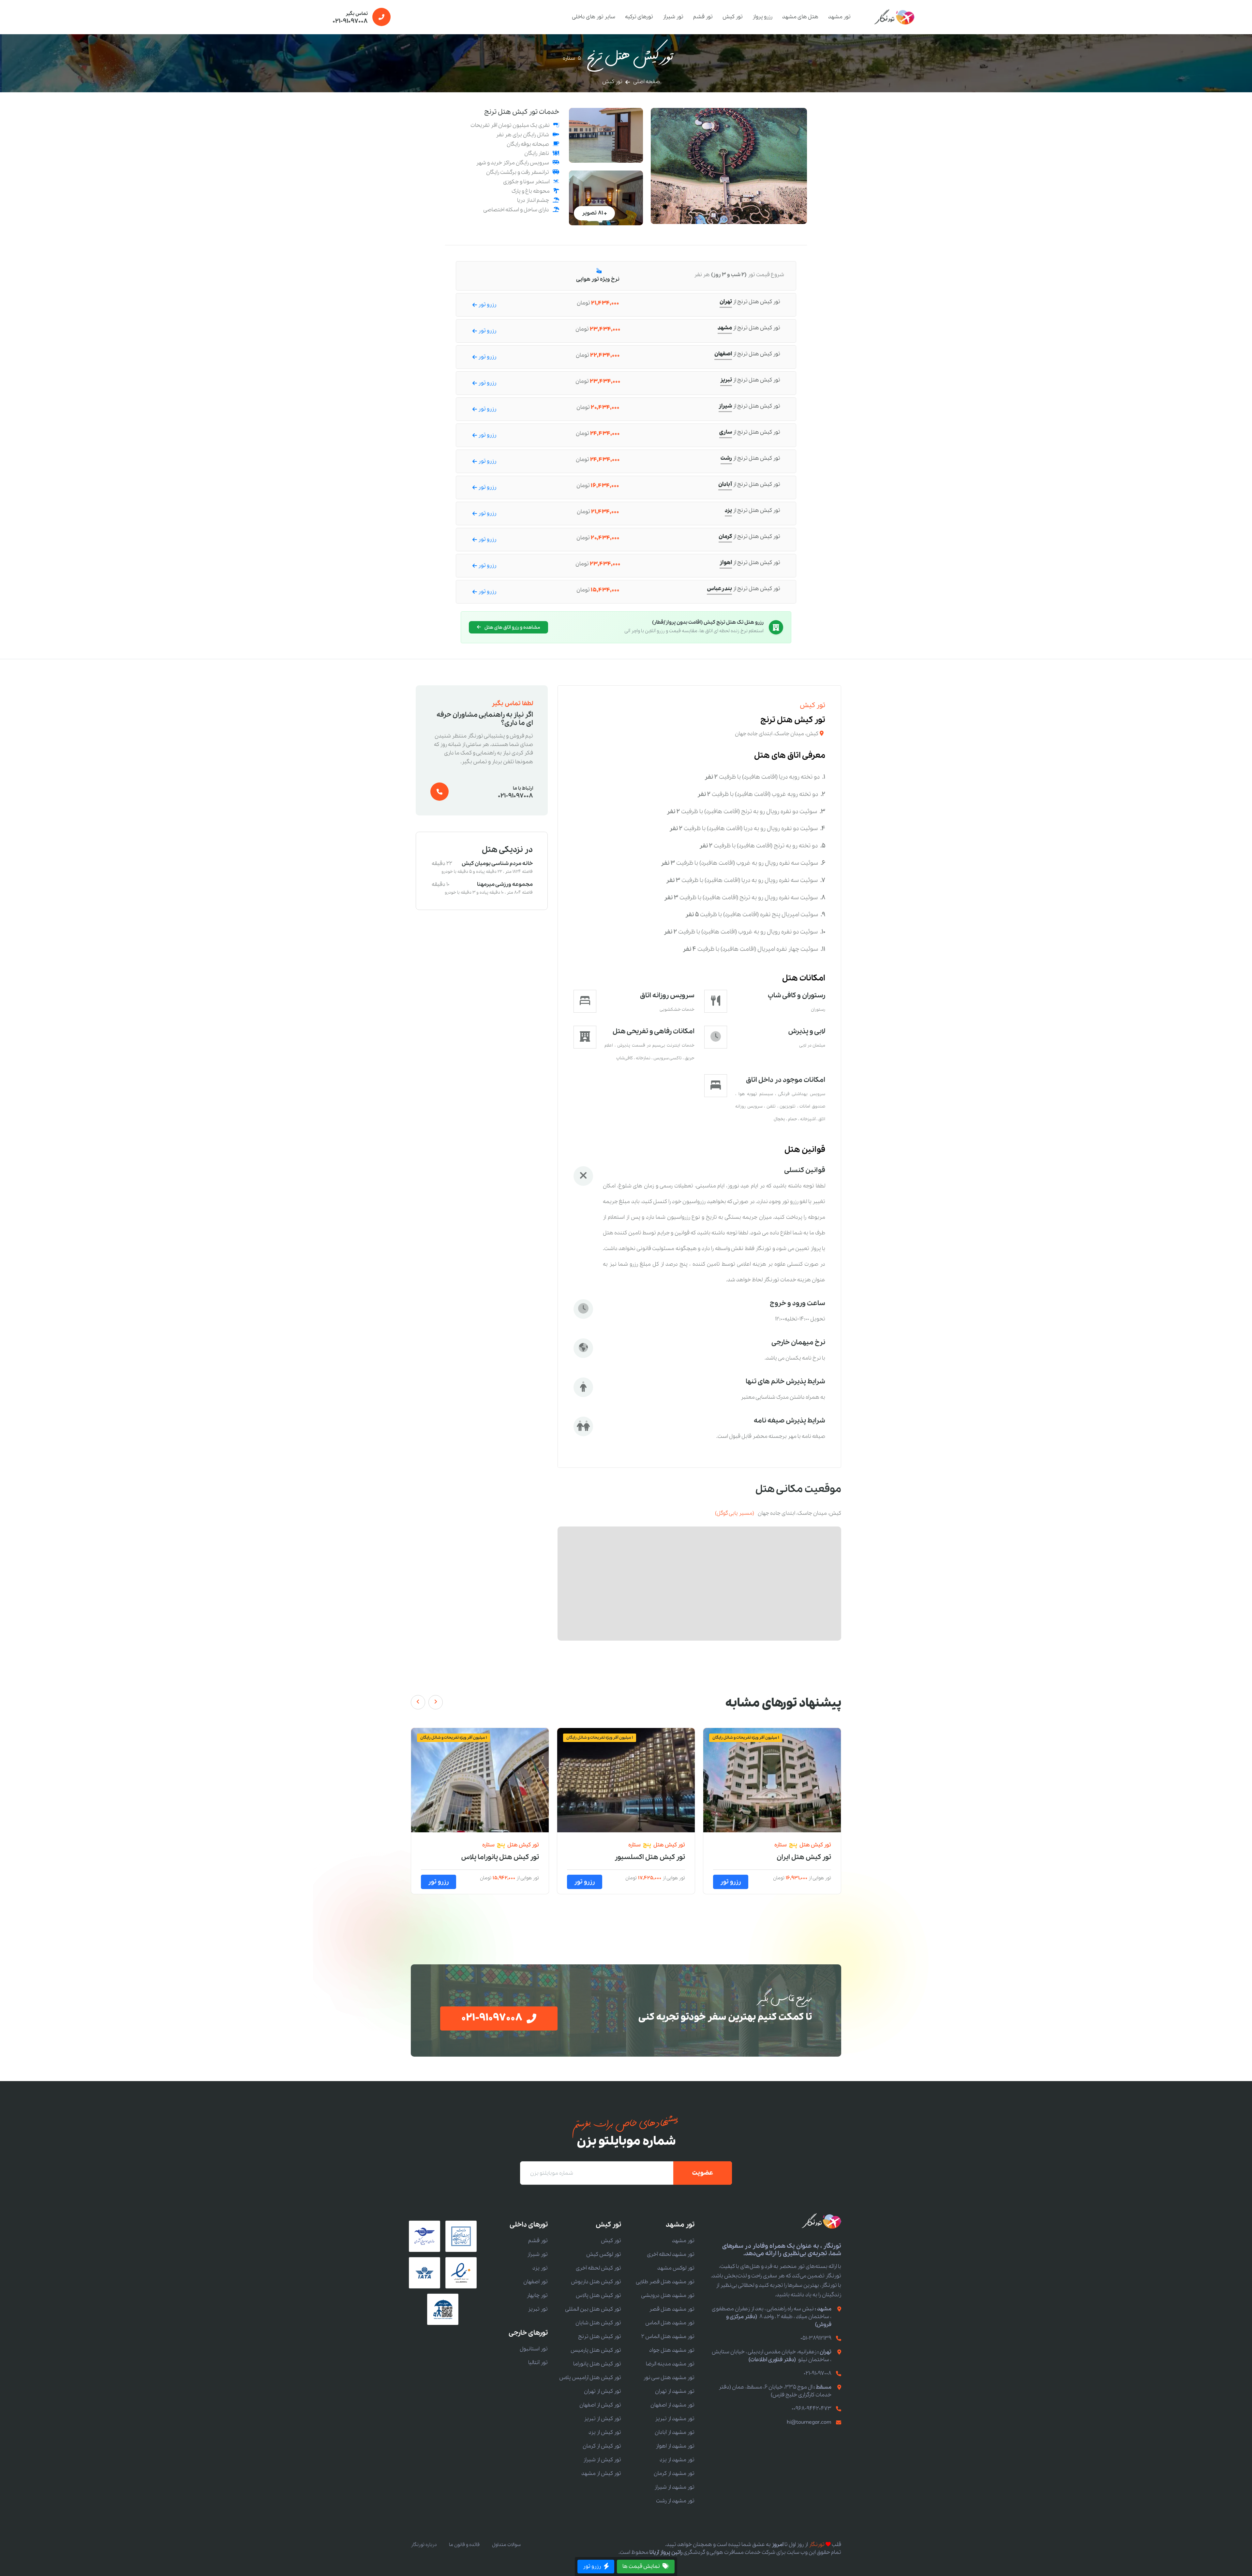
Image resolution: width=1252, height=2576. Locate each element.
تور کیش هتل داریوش (596, 2282)
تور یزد (540, 2268)
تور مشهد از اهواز (675, 2446)
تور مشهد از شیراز (674, 2487)
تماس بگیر (350, 18)
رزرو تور (731, 1882)
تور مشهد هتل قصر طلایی (665, 2282)
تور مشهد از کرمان (674, 2473)
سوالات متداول (506, 2545)
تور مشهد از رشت (675, 2501)
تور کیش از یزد (605, 2432)
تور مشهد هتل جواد (672, 2350)
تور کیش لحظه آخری (598, 2268)
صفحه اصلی (647, 82)
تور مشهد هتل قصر (672, 2309)
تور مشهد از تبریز (675, 2419)
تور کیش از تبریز (603, 2419)
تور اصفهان (536, 2282)
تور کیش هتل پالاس (510, 1857)
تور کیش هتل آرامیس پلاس (590, 2378)
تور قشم (703, 17)
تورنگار (817, 2545)
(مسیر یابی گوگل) (735, 1513)
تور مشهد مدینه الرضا (670, 2364)
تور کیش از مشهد (601, 2473)
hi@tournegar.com (809, 2422)
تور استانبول (534, 2349)
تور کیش (733, 17)
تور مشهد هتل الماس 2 (668, 2337)
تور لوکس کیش (604, 2254)
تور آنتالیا (538, 2363)
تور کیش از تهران (603, 2391)
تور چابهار (537, 2295)
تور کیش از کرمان (602, 2446)
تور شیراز (673, 17)
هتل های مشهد (800, 17)
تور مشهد (839, 17)
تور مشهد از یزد (677, 2460)
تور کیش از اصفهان (600, 2405)
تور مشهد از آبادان (675, 2432)
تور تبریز (538, 2309)
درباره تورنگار (424, 2545)
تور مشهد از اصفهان (672, 2405)
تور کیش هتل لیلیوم (656, 1857)
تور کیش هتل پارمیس (596, 2350)
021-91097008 (818, 2373)
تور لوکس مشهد (676, 2268)
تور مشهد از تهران (675, 2391)
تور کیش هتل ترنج (600, 2337)
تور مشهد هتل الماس (670, 2323)
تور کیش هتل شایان (598, 2323)
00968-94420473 (812, 2409)
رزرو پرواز (762, 17)
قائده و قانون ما (464, 2545)
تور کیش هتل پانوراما (597, 2364)
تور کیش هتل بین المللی (795, 1857)
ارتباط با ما (515, 793)
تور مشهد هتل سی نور (669, 2378)
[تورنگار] (895, 17)
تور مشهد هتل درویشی (668, 2295)
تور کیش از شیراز (602, 2460)
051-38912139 (816, 2338)
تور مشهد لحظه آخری (671, 2254)
